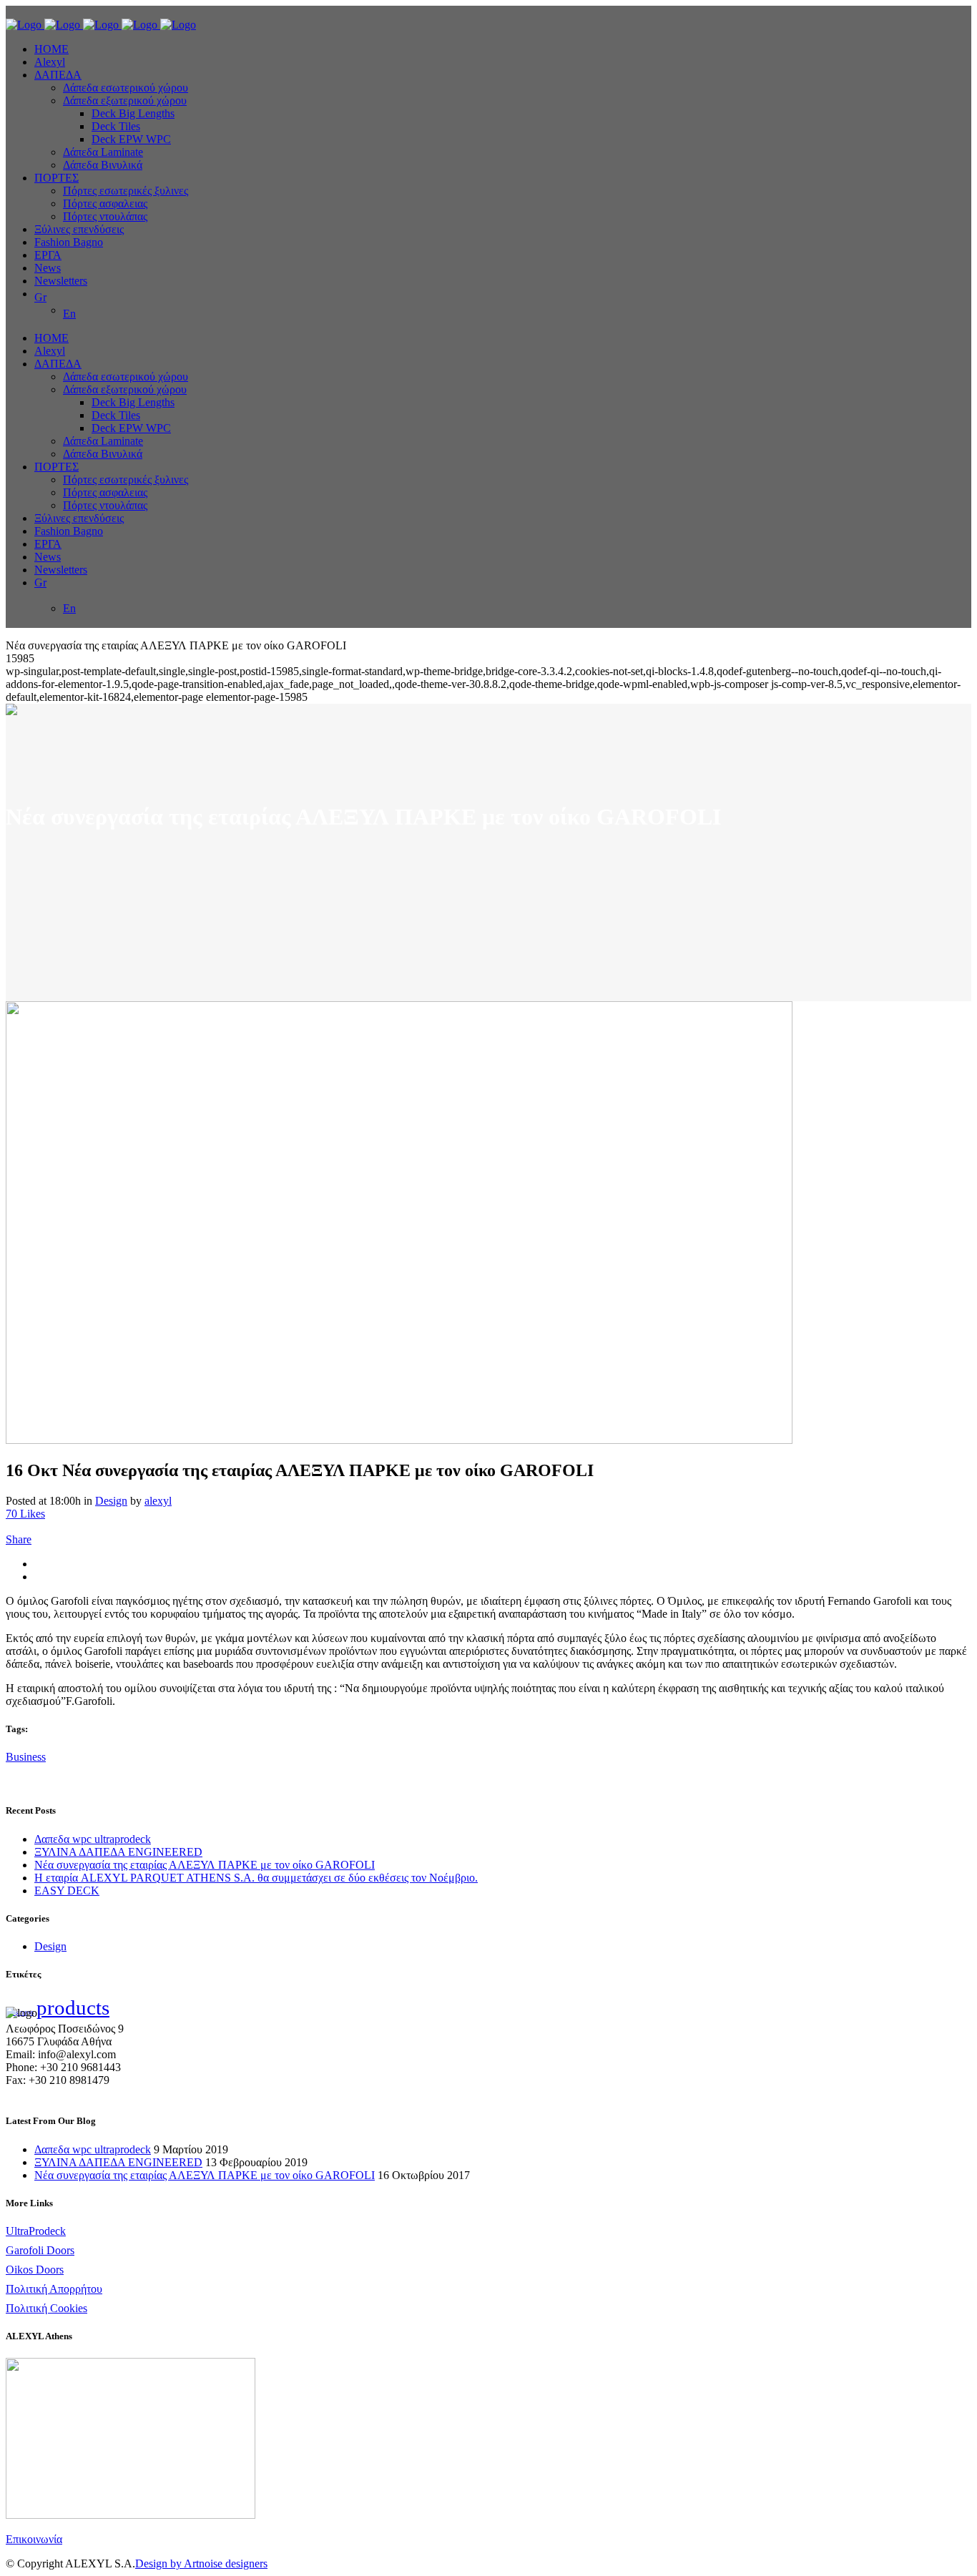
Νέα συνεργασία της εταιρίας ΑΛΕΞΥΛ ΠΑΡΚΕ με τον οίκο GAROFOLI (205, 1865)
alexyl (158, 1501)
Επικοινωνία (34, 2539)
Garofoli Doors (40, 2250)
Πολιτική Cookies (46, 2308)
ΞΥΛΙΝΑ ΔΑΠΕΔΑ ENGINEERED (118, 1852)
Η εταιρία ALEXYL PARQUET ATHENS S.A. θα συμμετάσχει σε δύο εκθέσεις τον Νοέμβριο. (256, 1878)
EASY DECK (67, 1891)
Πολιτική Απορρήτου (54, 2289)
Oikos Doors (35, 2270)
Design (111, 1501)
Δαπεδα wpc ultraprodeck (93, 1839)
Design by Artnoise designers (201, 2563)
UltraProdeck (36, 2231)
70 (25, 1514)
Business (26, 1757)
